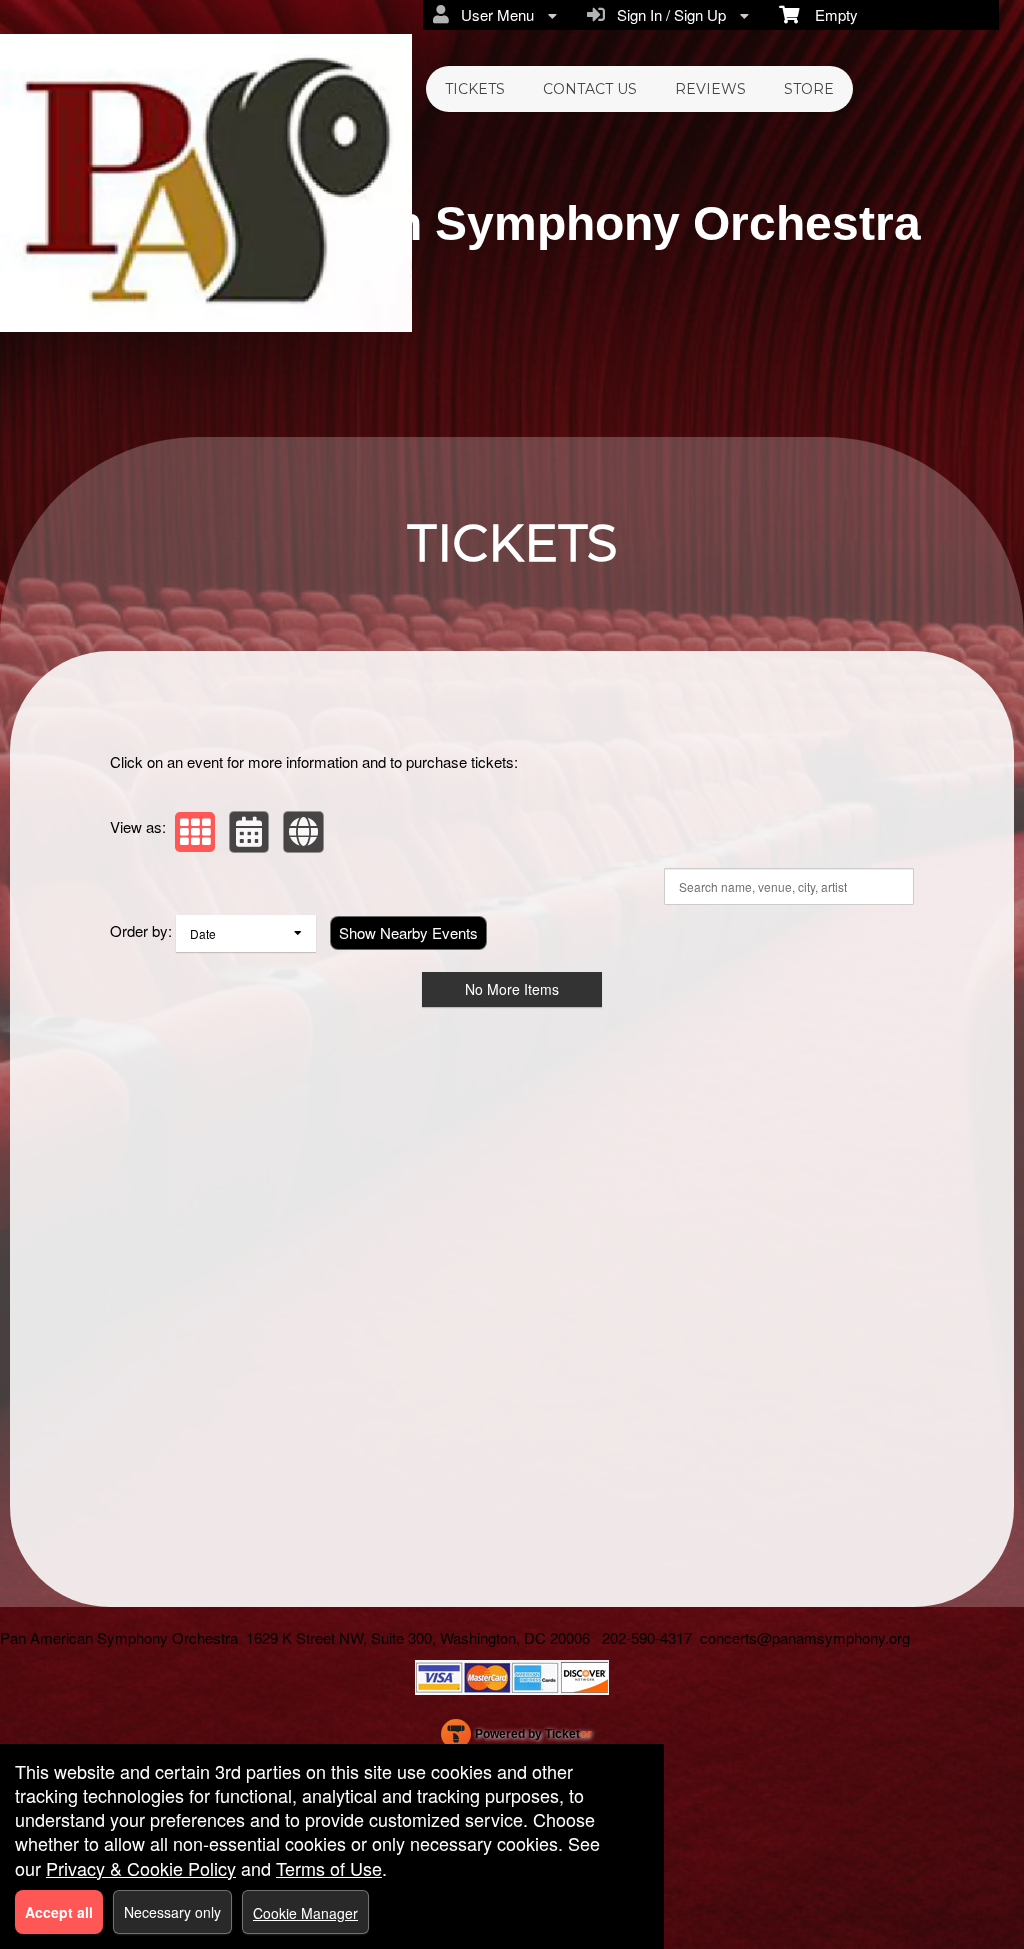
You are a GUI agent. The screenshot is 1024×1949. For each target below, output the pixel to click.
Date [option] (203, 933)
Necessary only (172, 1912)
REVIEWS (710, 89)
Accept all (59, 1912)
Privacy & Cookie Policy (141, 1868)
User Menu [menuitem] (493, 14)
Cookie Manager (305, 1913)
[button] (195, 832)
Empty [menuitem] (828, 14)
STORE (809, 89)
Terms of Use (329, 1868)
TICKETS (475, 89)
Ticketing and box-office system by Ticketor (516, 1738)
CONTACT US (590, 89)
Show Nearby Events (408, 932)
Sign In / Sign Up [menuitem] (667, 14)
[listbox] (246, 933)
